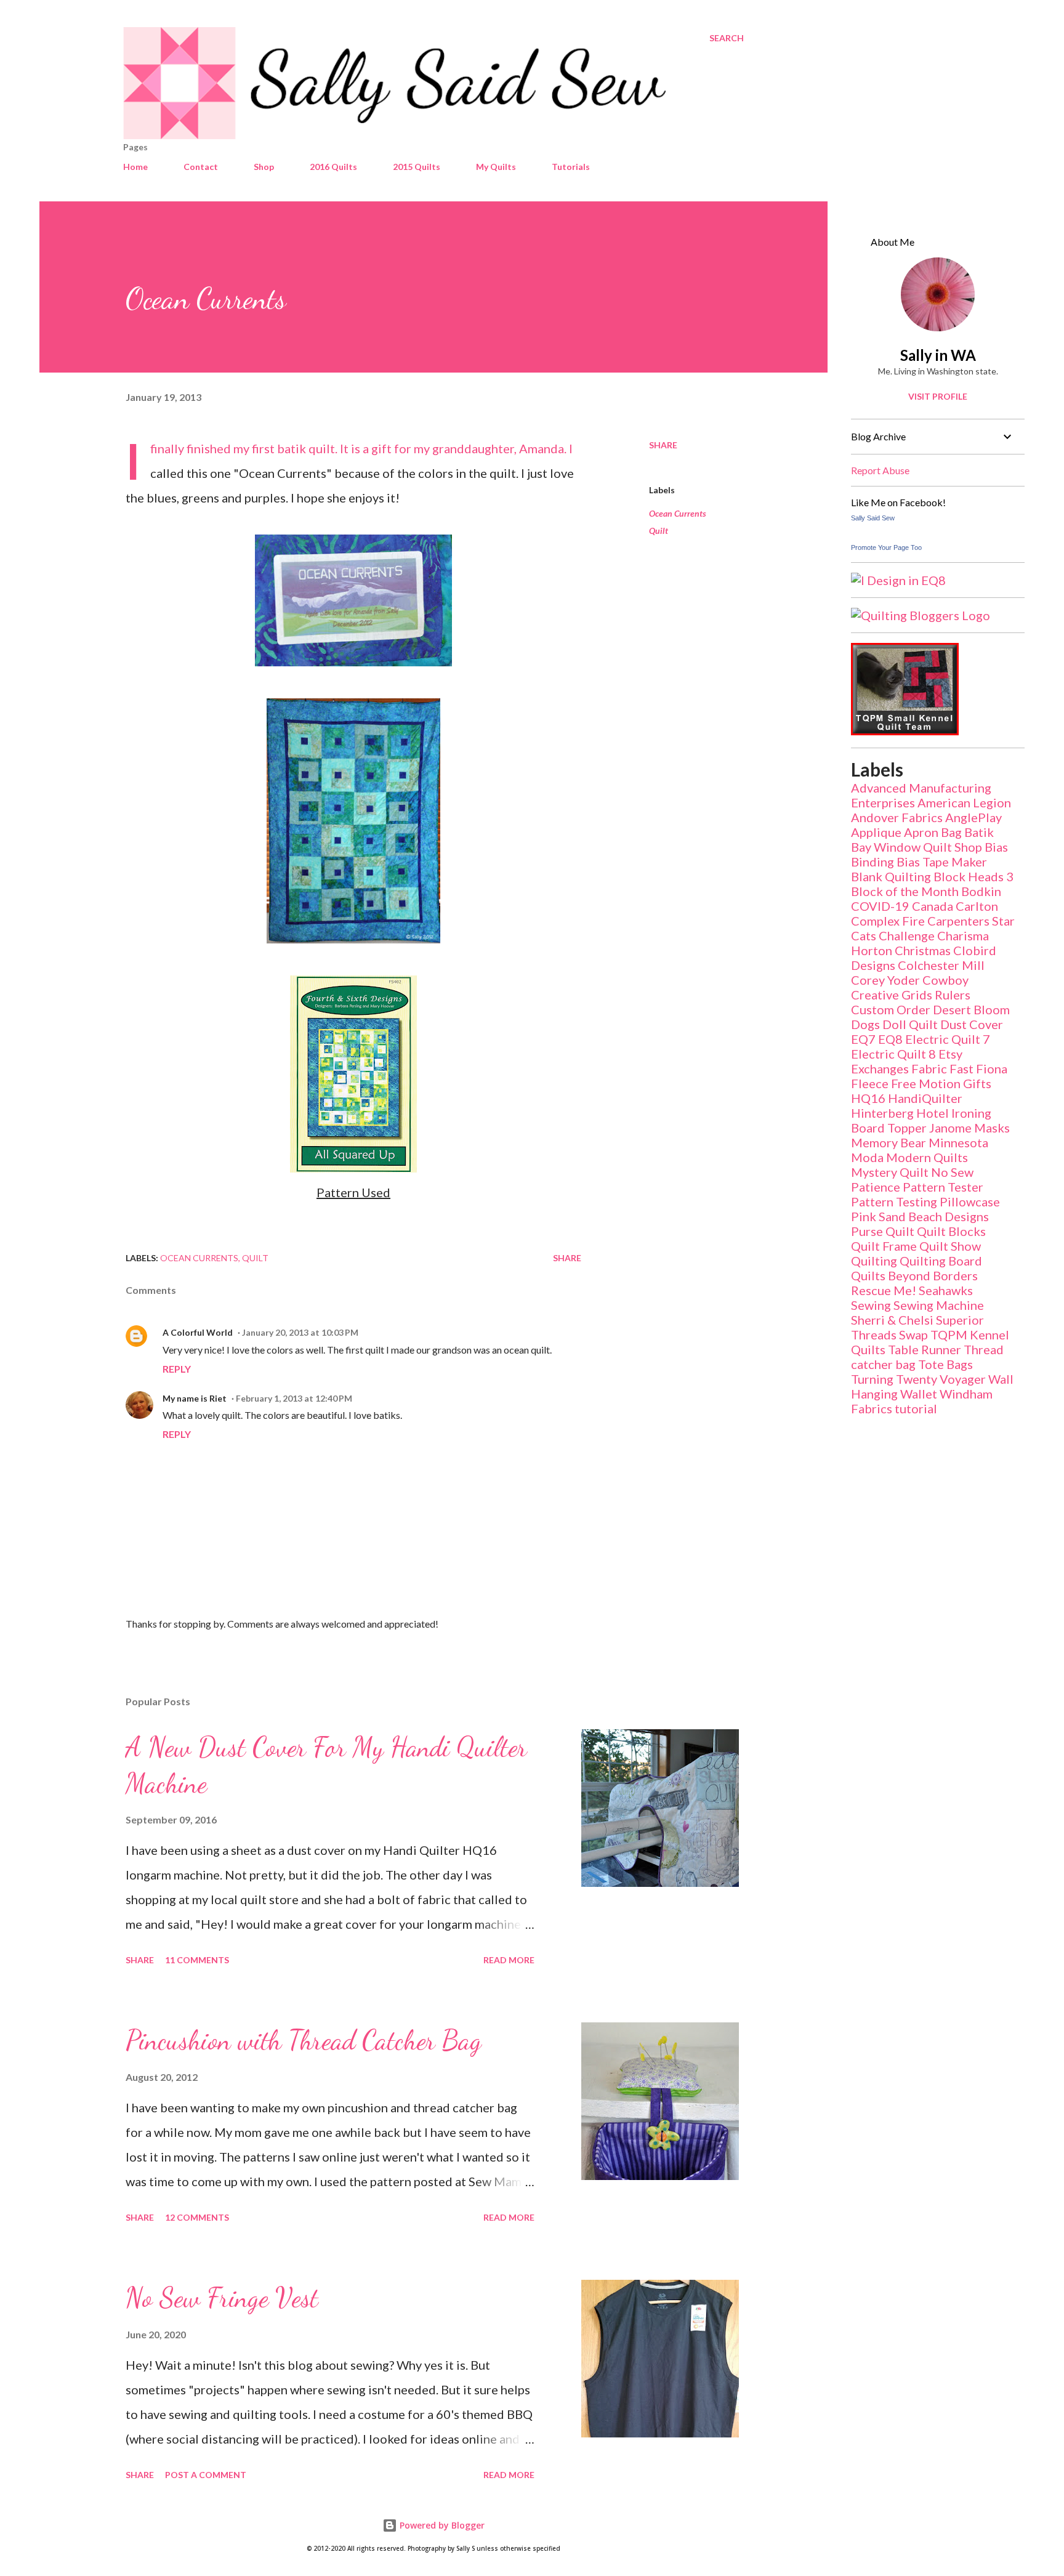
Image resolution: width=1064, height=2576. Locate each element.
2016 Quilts (333, 167)
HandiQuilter (925, 1098)
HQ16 (868, 1098)
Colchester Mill (941, 965)
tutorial (916, 1408)
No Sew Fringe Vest (222, 2298)
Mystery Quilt (890, 1172)
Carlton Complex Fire (925, 913)
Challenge (907, 935)
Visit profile (938, 396)
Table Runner (925, 1349)
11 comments (197, 1960)
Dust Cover (972, 1024)
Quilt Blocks (951, 1231)
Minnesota (958, 1142)
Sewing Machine (939, 1305)
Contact (201, 167)
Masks (992, 1128)
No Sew (952, 1172)
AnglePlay (973, 817)
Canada (933, 906)
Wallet (919, 1394)
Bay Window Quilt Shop (917, 847)
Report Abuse (880, 470)
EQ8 (890, 1039)
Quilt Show (950, 1246)
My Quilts (496, 167)
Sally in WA (938, 355)
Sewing (871, 1305)
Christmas (923, 950)
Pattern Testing (894, 1201)
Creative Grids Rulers (911, 995)
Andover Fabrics (897, 817)
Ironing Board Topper (921, 1120)
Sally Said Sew (873, 518)
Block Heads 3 (973, 876)
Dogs (865, 1024)
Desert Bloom (971, 1009)
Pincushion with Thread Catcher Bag (304, 2040)
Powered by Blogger (441, 2525)
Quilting (874, 1261)
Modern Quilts (927, 1157)
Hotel (933, 1113)
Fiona (992, 1068)
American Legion (964, 802)
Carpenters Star (971, 921)
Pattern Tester (943, 1187)
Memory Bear (889, 1142)
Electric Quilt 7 (948, 1039)
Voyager (963, 1379)
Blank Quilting (891, 876)
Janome (950, 1128)
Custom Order (891, 1009)
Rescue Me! (884, 1290)
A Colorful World (198, 1332)
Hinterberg (882, 1113)
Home (135, 167)
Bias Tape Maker (942, 862)
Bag (951, 832)
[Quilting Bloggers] (921, 615)
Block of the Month (905, 891)
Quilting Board (941, 1261)
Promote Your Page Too (886, 547)
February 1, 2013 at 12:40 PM (294, 1398)
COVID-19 (880, 906)
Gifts (977, 1083)
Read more (509, 1960)
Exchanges (880, 1068)
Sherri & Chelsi (892, 1320)
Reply (177, 1369)
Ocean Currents (678, 513)
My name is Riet (195, 1398)
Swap (913, 1334)
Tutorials (571, 167)
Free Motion (926, 1083)
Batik (979, 832)
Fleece (870, 1083)
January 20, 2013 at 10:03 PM (300, 1332)
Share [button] (663, 445)
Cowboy (945, 980)
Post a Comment (206, 2475)
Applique (876, 832)
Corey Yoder (885, 980)
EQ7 (863, 1039)
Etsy (950, 1054)
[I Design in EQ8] (898, 580)
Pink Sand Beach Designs (920, 1216)
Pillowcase (970, 1201)
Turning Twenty (894, 1379)
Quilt (659, 531)
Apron (921, 832)
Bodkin (981, 891)
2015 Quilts (417, 167)
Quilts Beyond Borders (914, 1275)
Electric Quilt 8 (893, 1054)
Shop (264, 167)
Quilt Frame (884, 1246)
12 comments (197, 2217)
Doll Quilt (910, 1024)
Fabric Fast (942, 1068)
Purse (867, 1231)
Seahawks (946, 1290)
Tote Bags (945, 1364)
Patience (876, 1187)
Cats (864, 935)
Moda (867, 1157)
